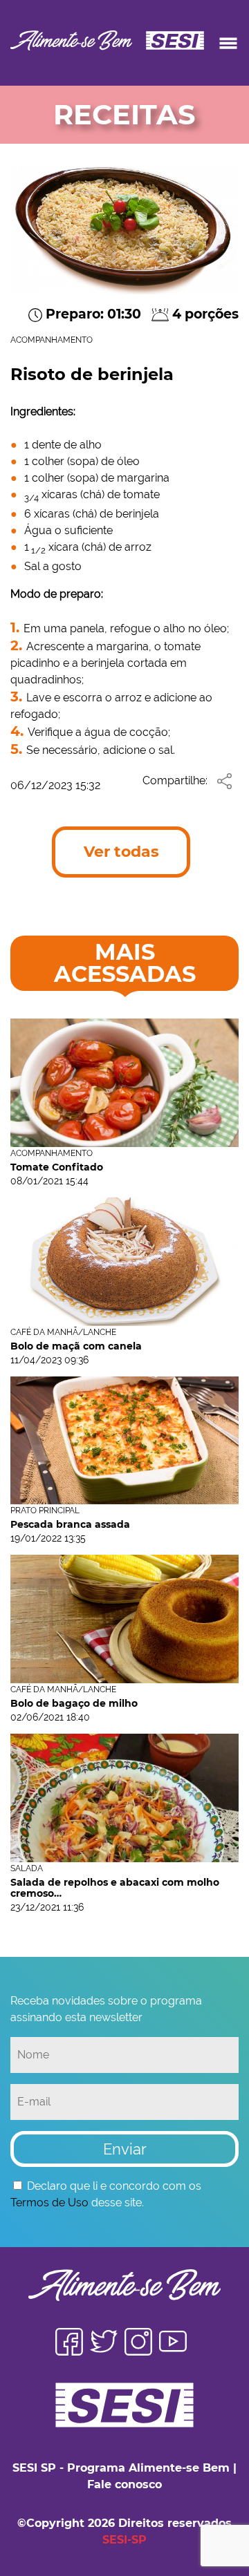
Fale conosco (124, 2484)
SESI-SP (124, 2540)
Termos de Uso (49, 2203)
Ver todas (121, 852)
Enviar (125, 2149)
